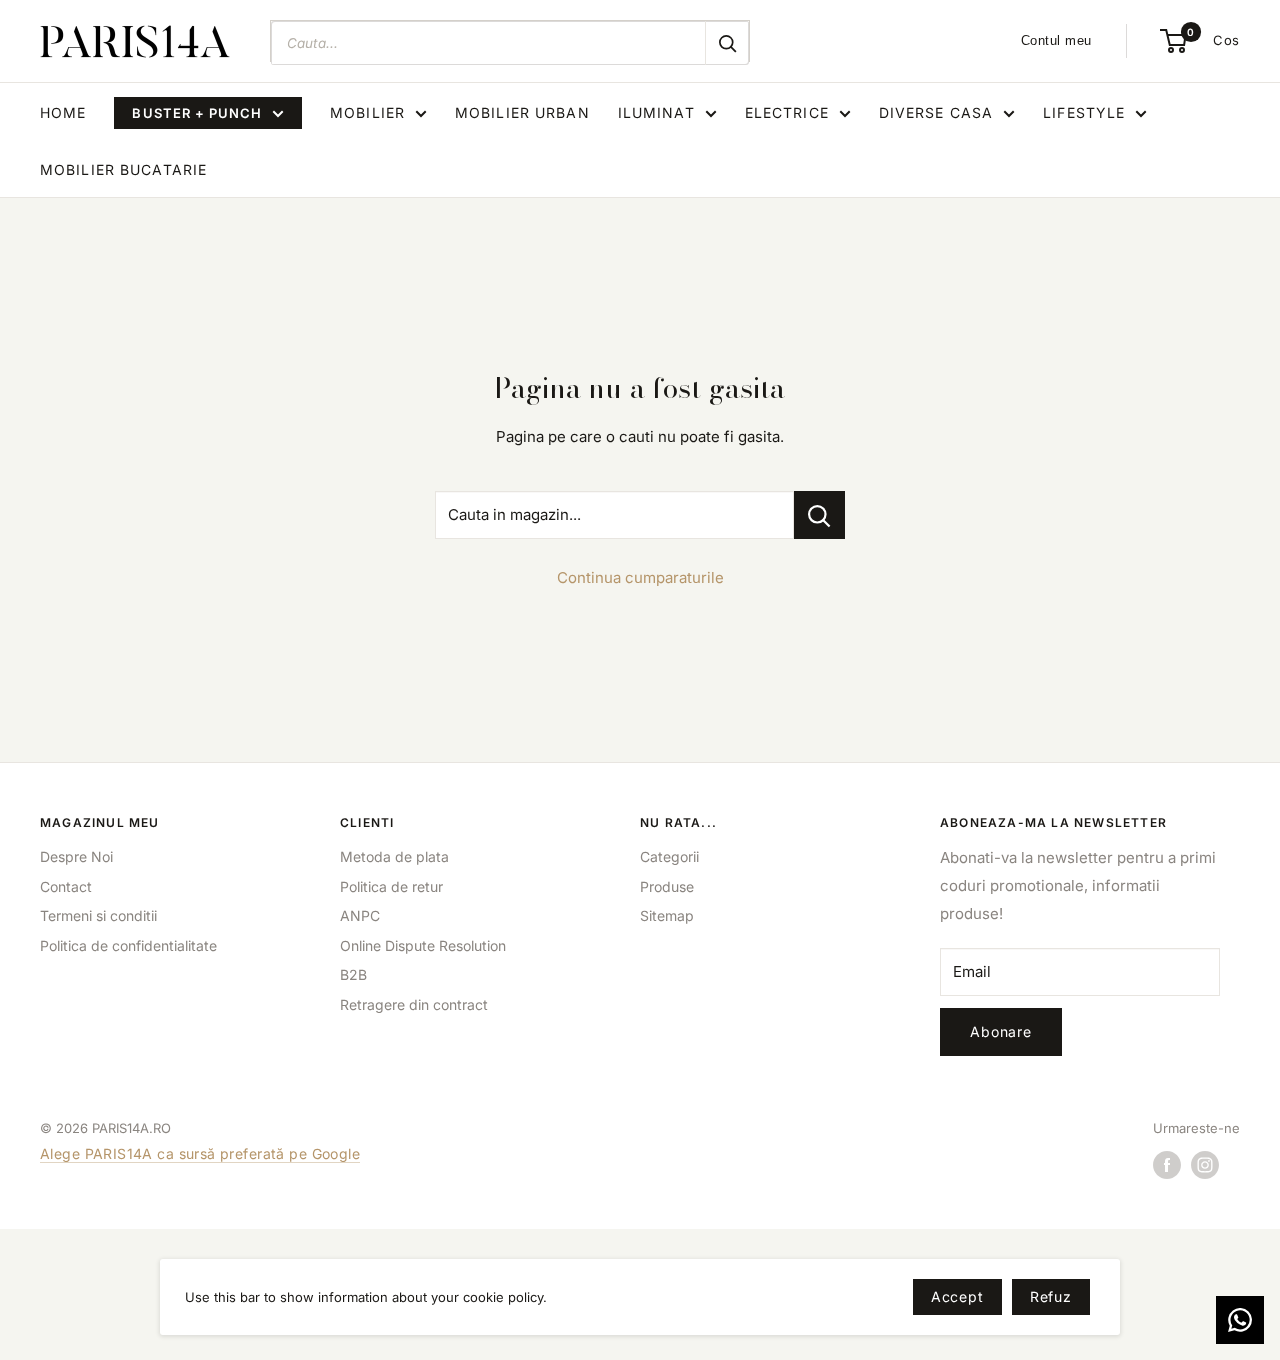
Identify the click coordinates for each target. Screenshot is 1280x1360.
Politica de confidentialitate (128, 945)
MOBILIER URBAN (522, 112)
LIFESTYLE (1084, 112)
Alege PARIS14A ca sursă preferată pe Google (200, 1153)
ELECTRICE (787, 112)
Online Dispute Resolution (423, 945)
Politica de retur (391, 886)
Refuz (1051, 1296)
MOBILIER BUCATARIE (123, 169)
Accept (957, 1296)
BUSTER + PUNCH (197, 113)
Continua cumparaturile (640, 577)
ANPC (360, 915)
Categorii (669, 856)
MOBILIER (367, 112)
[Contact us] (1240, 1320)
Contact (66, 886)
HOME (63, 112)
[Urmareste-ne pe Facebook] (1167, 1165)
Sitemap (667, 915)
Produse (667, 886)
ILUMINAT (656, 112)
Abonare (1001, 1031)
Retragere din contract (414, 1004)
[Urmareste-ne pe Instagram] (1205, 1165)
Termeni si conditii (98, 915)
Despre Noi (76, 856)
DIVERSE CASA (936, 112)
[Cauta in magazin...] (819, 515)
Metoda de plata (394, 856)
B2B (353, 974)
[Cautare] (727, 43)
